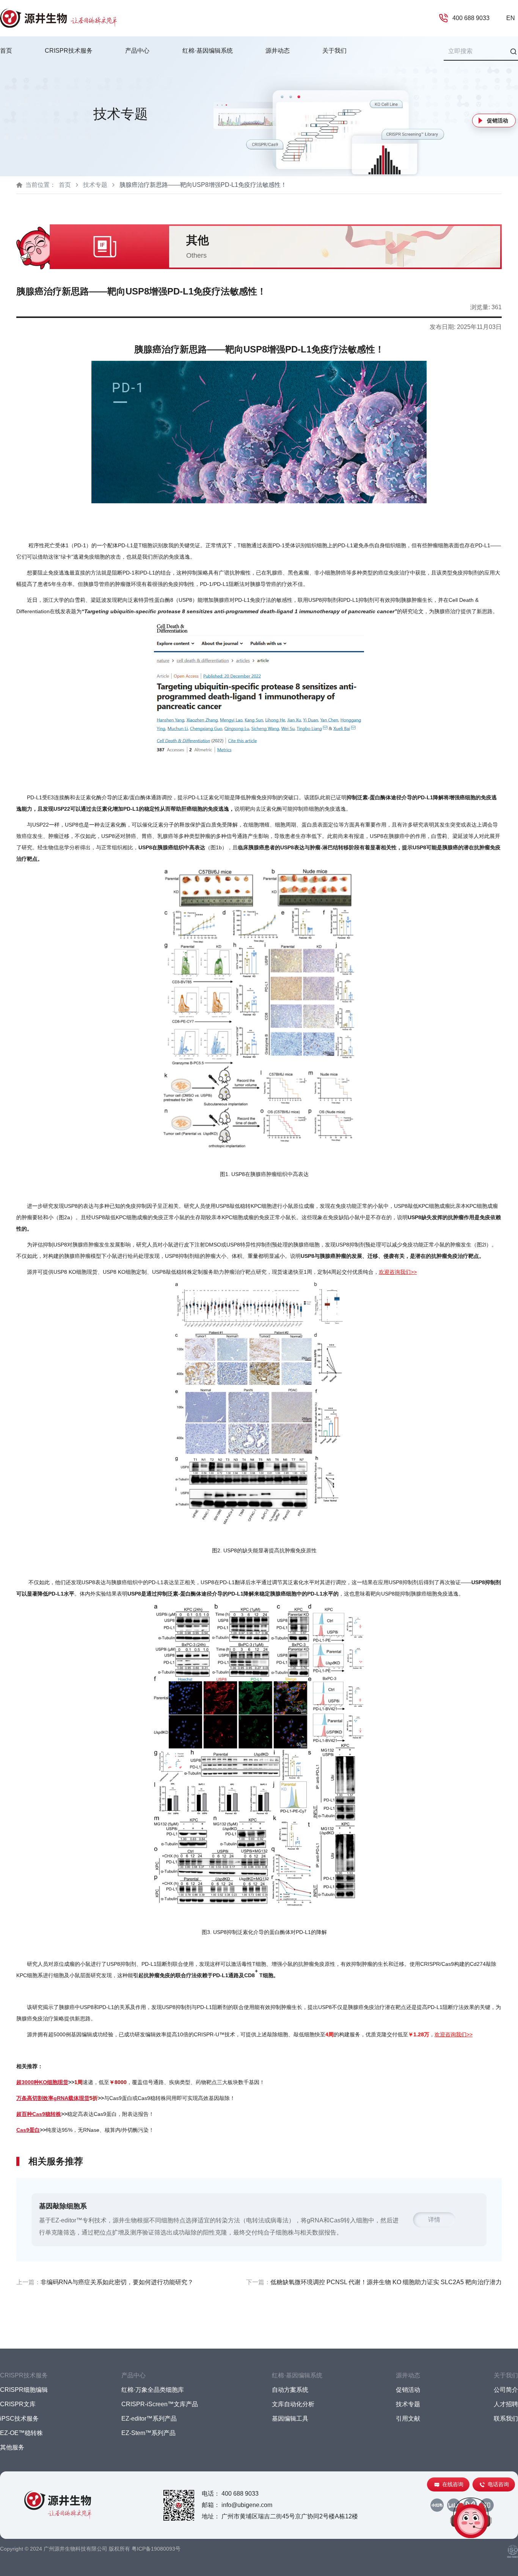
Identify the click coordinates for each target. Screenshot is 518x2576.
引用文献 (408, 2419)
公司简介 (506, 2390)
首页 (6, 51)
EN (511, 18)
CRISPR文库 (18, 2404)
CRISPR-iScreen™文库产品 (160, 2404)
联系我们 (506, 2419)
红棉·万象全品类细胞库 (153, 2390)
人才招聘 (506, 2404)
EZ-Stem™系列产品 (148, 2433)
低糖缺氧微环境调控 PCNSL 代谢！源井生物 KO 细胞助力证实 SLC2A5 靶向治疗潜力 (386, 2282)
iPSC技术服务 (19, 2419)
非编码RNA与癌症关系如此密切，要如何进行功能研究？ (117, 2282)
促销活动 (498, 121)
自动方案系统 (290, 2390)
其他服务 (12, 2447)
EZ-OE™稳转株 (21, 2433)
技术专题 (95, 185)
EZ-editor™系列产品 (149, 2419)
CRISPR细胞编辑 (24, 2390)
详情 (434, 2220)
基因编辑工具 (290, 2419)
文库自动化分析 (293, 2404)
